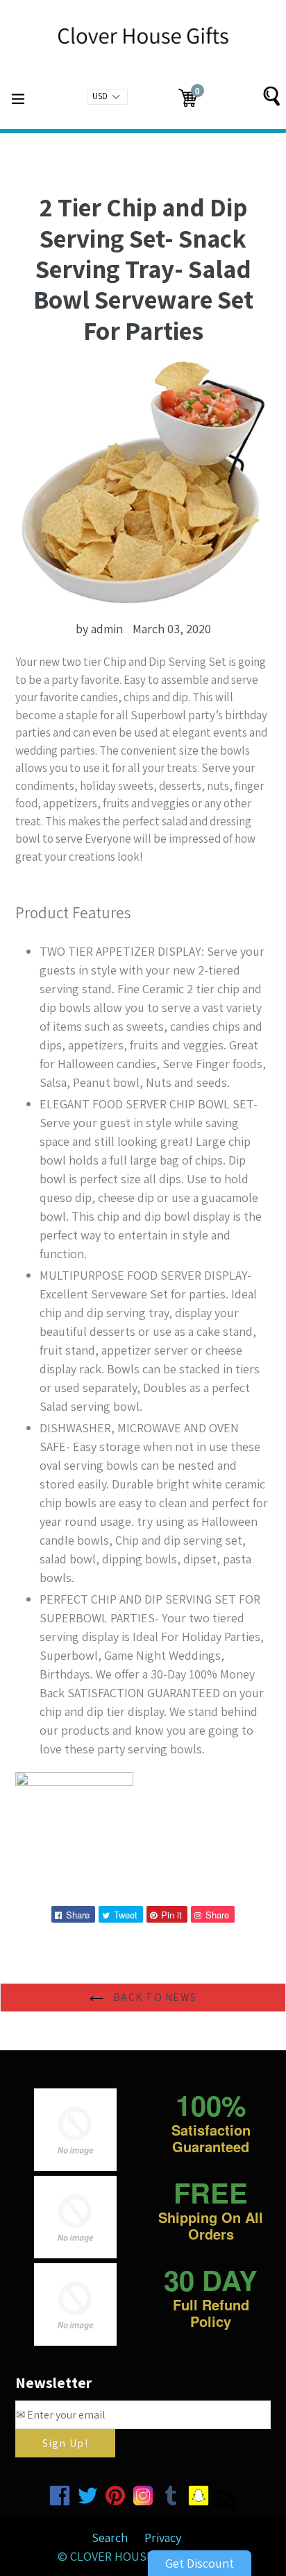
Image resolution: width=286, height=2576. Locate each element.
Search (110, 2538)
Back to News (154, 1997)
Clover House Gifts (129, 2556)
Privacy (163, 2538)
